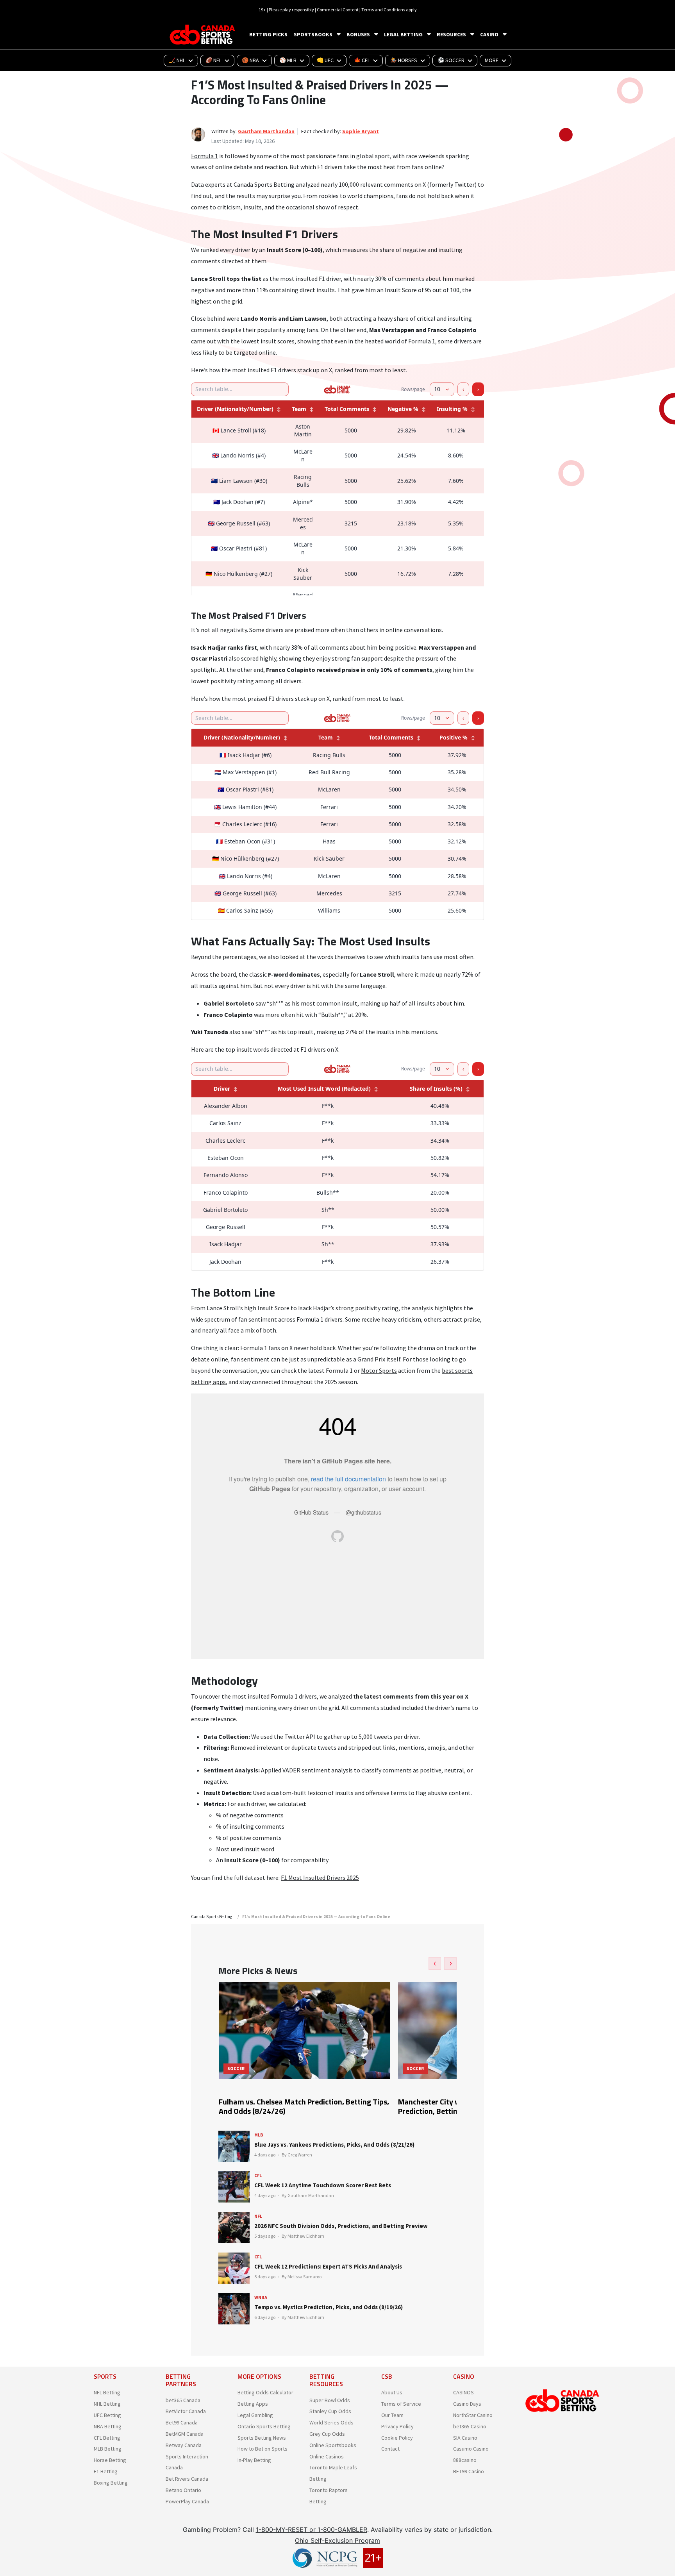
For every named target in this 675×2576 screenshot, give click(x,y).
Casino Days (467, 2404)
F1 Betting (106, 2471)
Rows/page (413, 389)
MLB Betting (108, 2449)
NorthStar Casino (473, 2415)
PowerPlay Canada (187, 2501)
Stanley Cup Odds (330, 2411)
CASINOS (463, 2392)
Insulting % (452, 409)
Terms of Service (401, 2404)
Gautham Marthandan (266, 131)
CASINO (489, 34)
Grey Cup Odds (327, 2434)
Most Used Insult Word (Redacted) (324, 1089)
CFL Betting (107, 2438)
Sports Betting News (262, 2438)
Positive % (454, 737)
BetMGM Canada (185, 2434)
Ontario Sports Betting (264, 2426)
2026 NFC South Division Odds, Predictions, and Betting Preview (341, 2226)
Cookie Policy (397, 2438)
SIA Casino (465, 2438)
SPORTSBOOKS (313, 34)
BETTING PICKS (268, 34)
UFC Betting (107, 2415)
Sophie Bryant (361, 131)
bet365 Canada (183, 2400)
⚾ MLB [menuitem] (288, 60)
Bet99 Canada (182, 2422)
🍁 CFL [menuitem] (362, 60)
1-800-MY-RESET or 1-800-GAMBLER (312, 2530)
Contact (390, 2449)
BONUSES (358, 34)
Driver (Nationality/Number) (235, 409)
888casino (465, 2460)
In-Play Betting (254, 2460)
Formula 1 (204, 156)
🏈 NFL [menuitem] (213, 60)
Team (299, 409)
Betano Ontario (183, 2490)
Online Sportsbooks (333, 2445)
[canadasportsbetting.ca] (204, 35)
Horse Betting (110, 2460)
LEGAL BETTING (403, 34)
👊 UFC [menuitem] (325, 60)
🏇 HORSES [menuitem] (404, 60)
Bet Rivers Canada (187, 2479)
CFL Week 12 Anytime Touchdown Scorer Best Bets (323, 2185)
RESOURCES (451, 34)
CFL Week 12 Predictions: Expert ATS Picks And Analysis (328, 2266)
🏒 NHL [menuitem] (177, 60)
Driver (222, 1089)
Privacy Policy (397, 2426)
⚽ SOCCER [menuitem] (451, 60)
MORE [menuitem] (492, 60)
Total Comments (347, 409)
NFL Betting (107, 2392)
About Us (392, 2392)
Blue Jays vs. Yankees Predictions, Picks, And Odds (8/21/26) (334, 2145)
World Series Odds (331, 2422)
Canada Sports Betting (212, 1917)
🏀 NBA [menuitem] (250, 60)
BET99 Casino (469, 2471)
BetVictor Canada (186, 2411)
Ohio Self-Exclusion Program (337, 2540)
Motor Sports (379, 1370)
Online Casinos (327, 2456)
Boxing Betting (111, 2483)
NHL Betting (107, 2404)
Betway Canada (184, 2445)
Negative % (403, 409)
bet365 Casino (470, 2426)
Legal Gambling (255, 2415)
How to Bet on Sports (262, 2449)
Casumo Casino (471, 2449)
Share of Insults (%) (436, 1089)
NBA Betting (108, 2426)
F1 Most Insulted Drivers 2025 (320, 1878)
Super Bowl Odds (330, 2400)
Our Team (392, 2415)
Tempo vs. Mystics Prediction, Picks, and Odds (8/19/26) (329, 2307)
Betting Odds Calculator (265, 2392)
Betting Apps (253, 2404)
